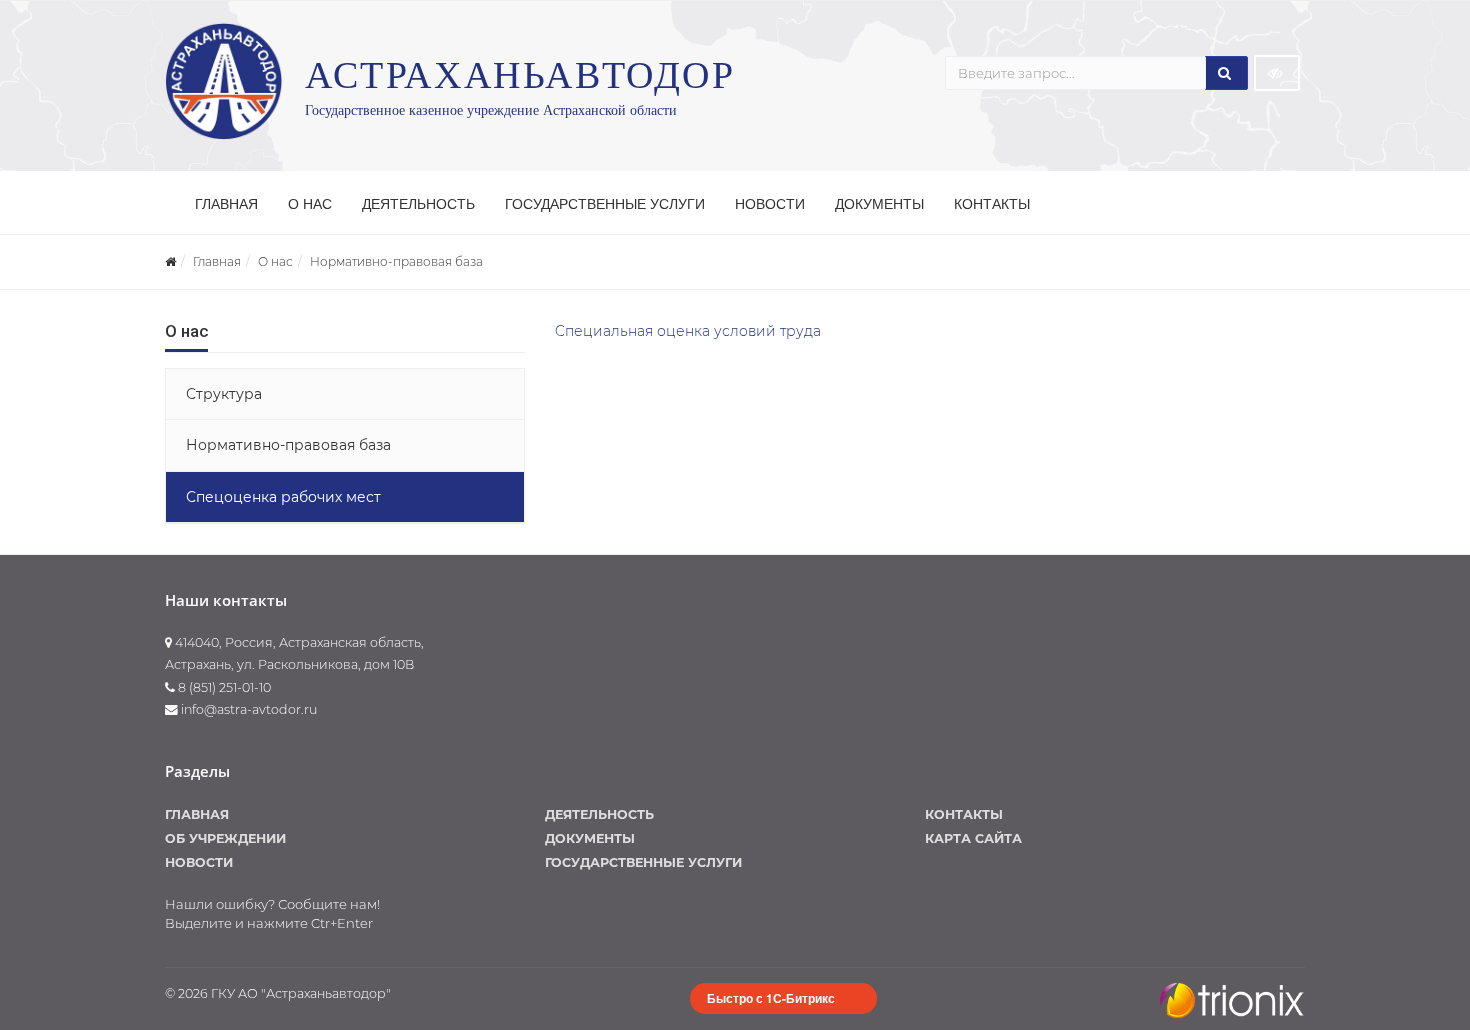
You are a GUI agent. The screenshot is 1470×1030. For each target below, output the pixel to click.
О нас (310, 204)
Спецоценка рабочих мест (283, 497)
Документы (879, 204)
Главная (226, 204)
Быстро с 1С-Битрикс (771, 998)
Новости (770, 204)
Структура (224, 394)
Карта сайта (973, 838)
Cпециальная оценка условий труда (688, 331)
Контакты (992, 204)
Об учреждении (225, 838)
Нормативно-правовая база (396, 261)
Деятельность (418, 204)
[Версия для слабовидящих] (1277, 73)
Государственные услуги (605, 204)
